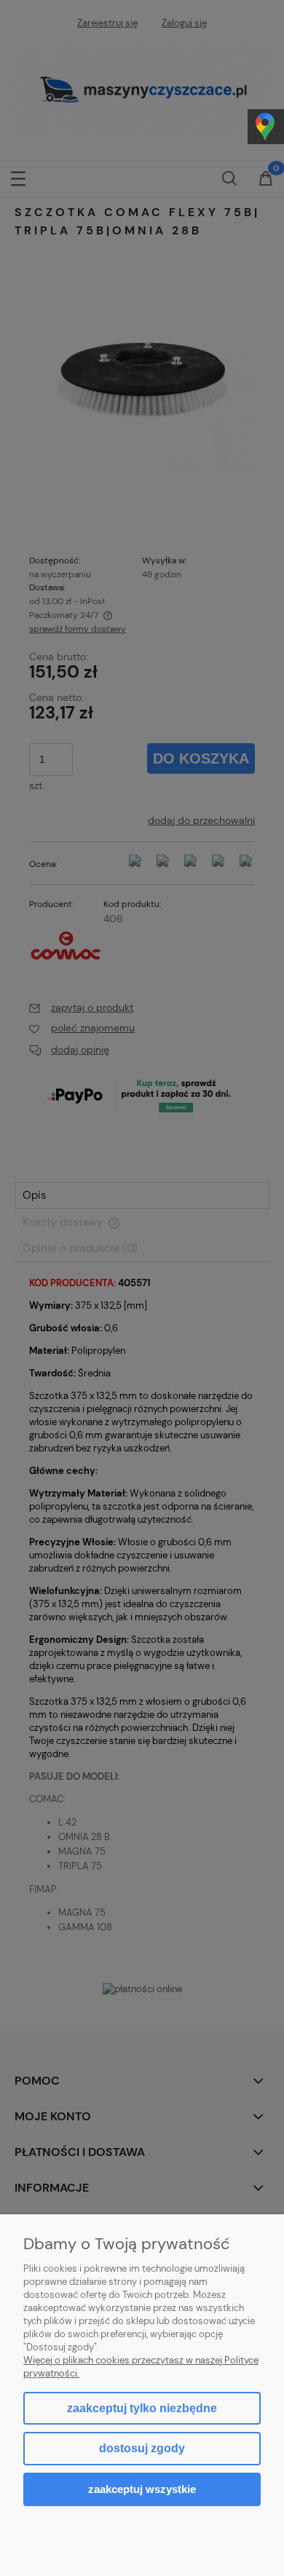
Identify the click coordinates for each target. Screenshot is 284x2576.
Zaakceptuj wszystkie (142, 2489)
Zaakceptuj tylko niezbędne (142, 2408)
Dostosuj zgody (142, 2448)
